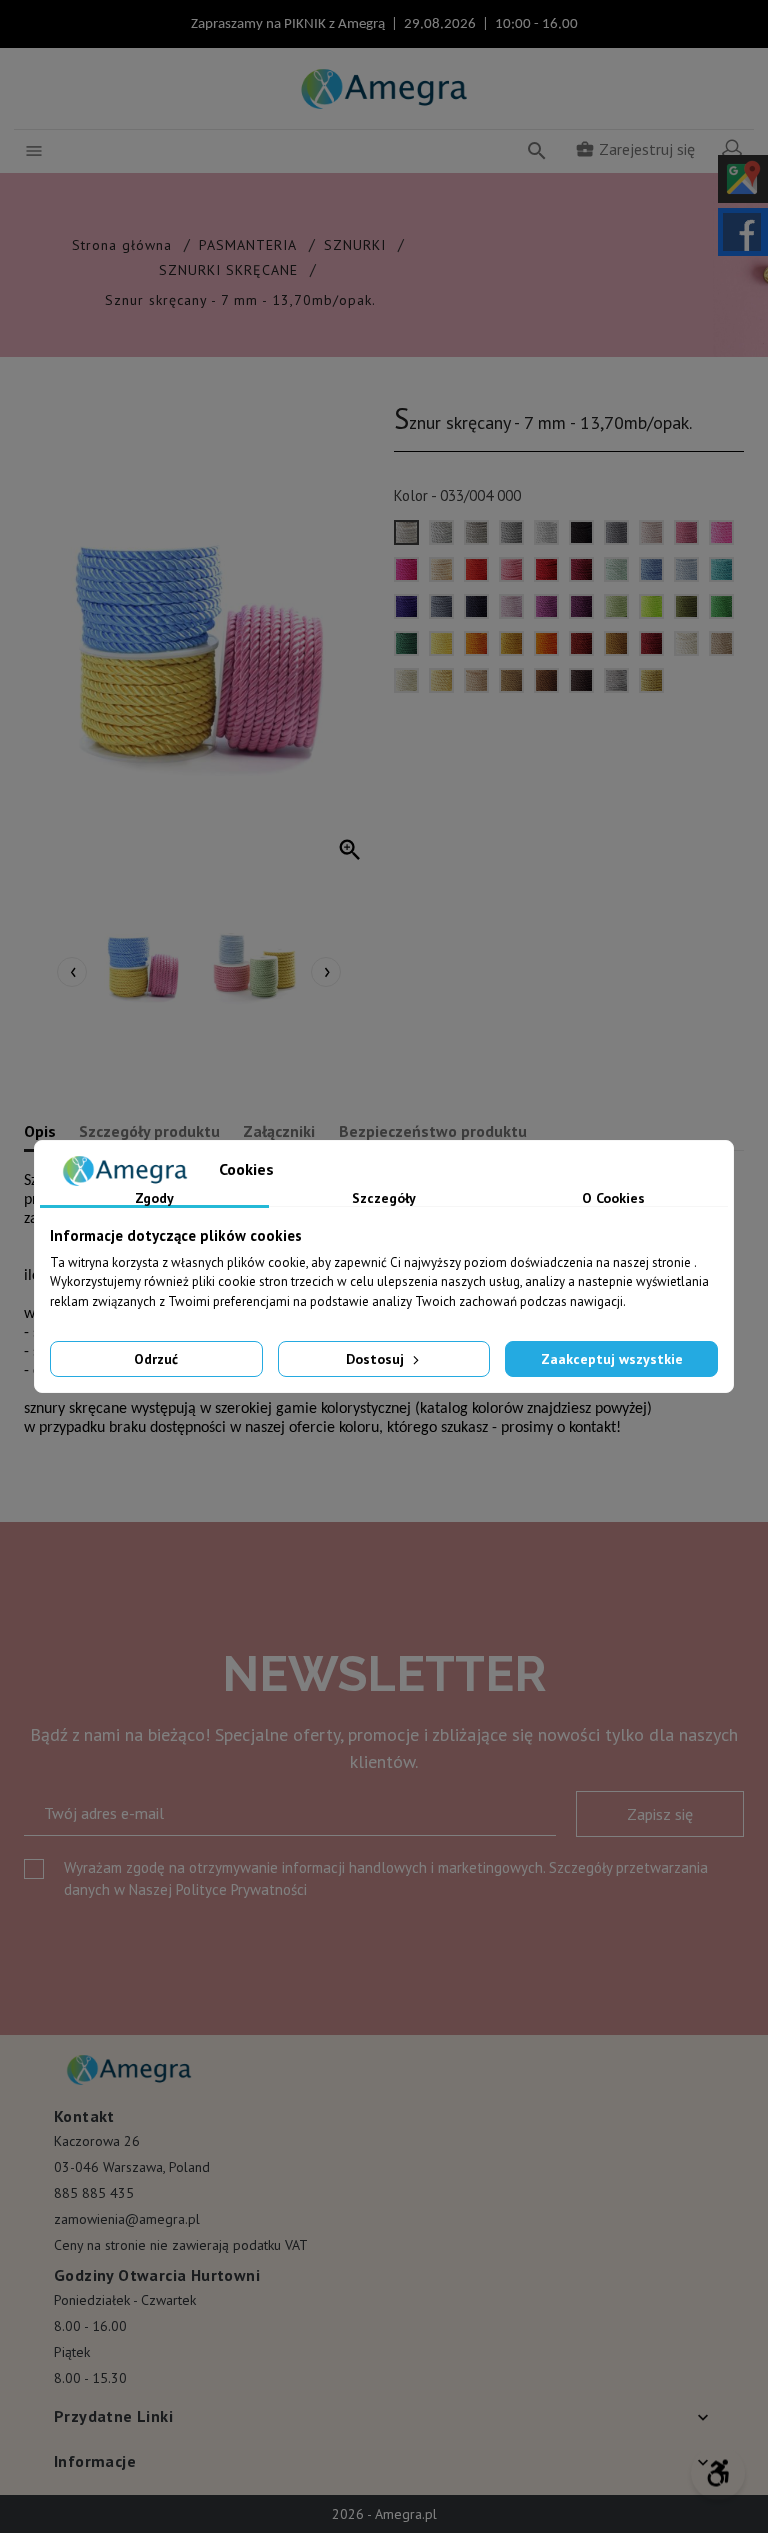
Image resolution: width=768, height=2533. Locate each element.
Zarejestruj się (635, 149)
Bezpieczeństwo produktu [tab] (433, 1131)
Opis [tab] (40, 1131)
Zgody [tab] (154, 1199)
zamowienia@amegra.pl (127, 2219)
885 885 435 (94, 2193)
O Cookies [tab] (613, 1199)
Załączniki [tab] (279, 1131)
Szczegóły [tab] (384, 1199)
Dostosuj (377, 1359)
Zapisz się (660, 1814)
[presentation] (72, 972)
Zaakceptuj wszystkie (612, 1359)
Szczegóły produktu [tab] (149, 1131)
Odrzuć (156, 1359)
